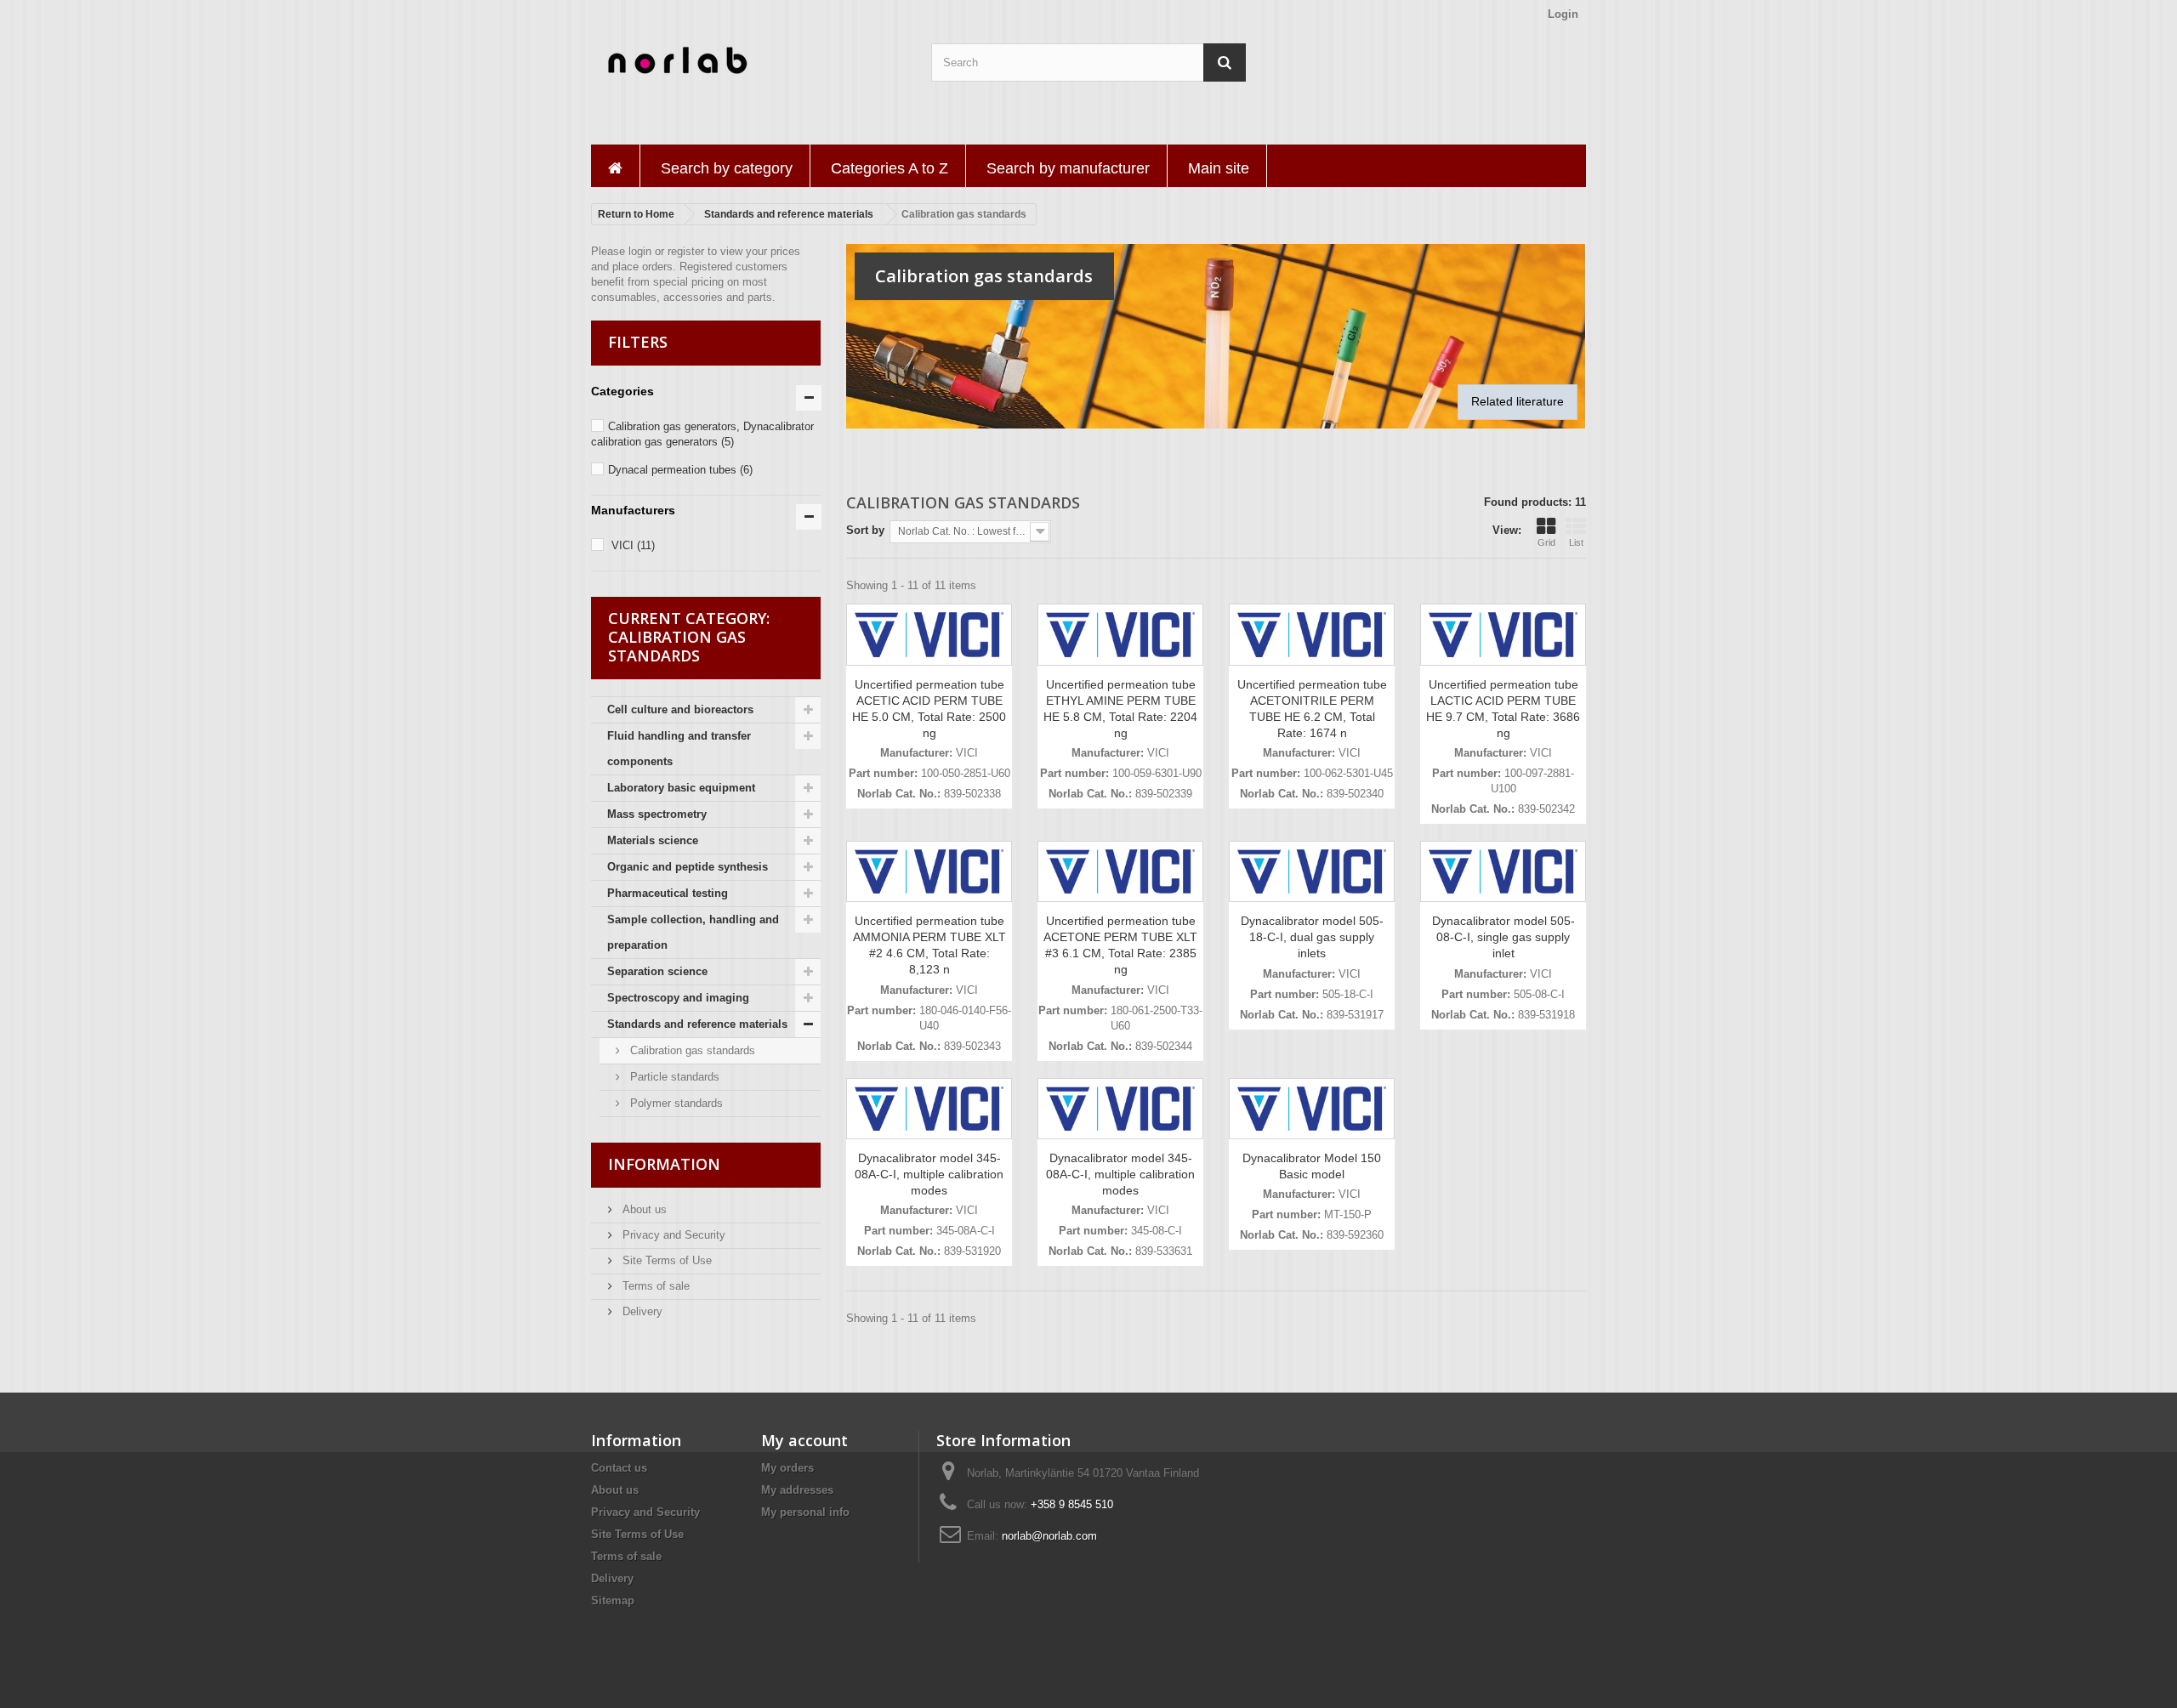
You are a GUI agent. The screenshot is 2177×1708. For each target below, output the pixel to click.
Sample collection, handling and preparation (693, 932)
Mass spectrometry (657, 814)
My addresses (797, 1490)
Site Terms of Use (665, 1260)
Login (1563, 14)
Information (664, 1164)
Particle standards (673, 1077)
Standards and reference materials (697, 1024)
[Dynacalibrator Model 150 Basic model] (1312, 1109)
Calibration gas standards (691, 1050)
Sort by (865, 530)
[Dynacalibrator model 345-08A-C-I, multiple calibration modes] (929, 1109)
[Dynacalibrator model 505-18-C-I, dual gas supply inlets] (1312, 872)
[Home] (615, 166)
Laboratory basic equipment (681, 788)
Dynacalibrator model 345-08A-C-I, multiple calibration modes (929, 1174)
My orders (787, 1468)
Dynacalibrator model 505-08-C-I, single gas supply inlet (1503, 937)
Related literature (1518, 401)
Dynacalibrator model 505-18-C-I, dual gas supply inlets (1312, 937)
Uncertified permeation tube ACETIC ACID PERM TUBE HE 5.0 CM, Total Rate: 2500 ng (929, 709)
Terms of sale (654, 1286)
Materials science (653, 840)
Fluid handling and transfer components (679, 749)
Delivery (641, 1311)
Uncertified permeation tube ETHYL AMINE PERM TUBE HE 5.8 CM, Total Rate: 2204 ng (1120, 709)
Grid (1546, 542)
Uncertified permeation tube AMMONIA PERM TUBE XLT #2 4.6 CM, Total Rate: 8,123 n (929, 945)
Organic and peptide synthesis (688, 867)
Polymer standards (675, 1103)
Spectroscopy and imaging (678, 998)
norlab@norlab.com (1049, 1536)
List (1576, 542)
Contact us (619, 1468)
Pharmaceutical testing (668, 893)
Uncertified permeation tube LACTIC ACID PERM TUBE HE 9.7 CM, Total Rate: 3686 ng (1503, 709)
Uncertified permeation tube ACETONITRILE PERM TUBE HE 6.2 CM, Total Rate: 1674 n (1312, 709)
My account (804, 1440)
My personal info (805, 1512)
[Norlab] (748, 61)
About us (643, 1209)
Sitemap (613, 1600)
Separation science (657, 971)
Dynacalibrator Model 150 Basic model (1312, 1166)
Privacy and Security (672, 1235)
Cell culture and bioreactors (680, 709)
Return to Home (636, 214)
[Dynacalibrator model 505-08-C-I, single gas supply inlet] (1503, 872)
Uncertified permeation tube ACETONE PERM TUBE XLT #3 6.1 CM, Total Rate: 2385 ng (1120, 945)
